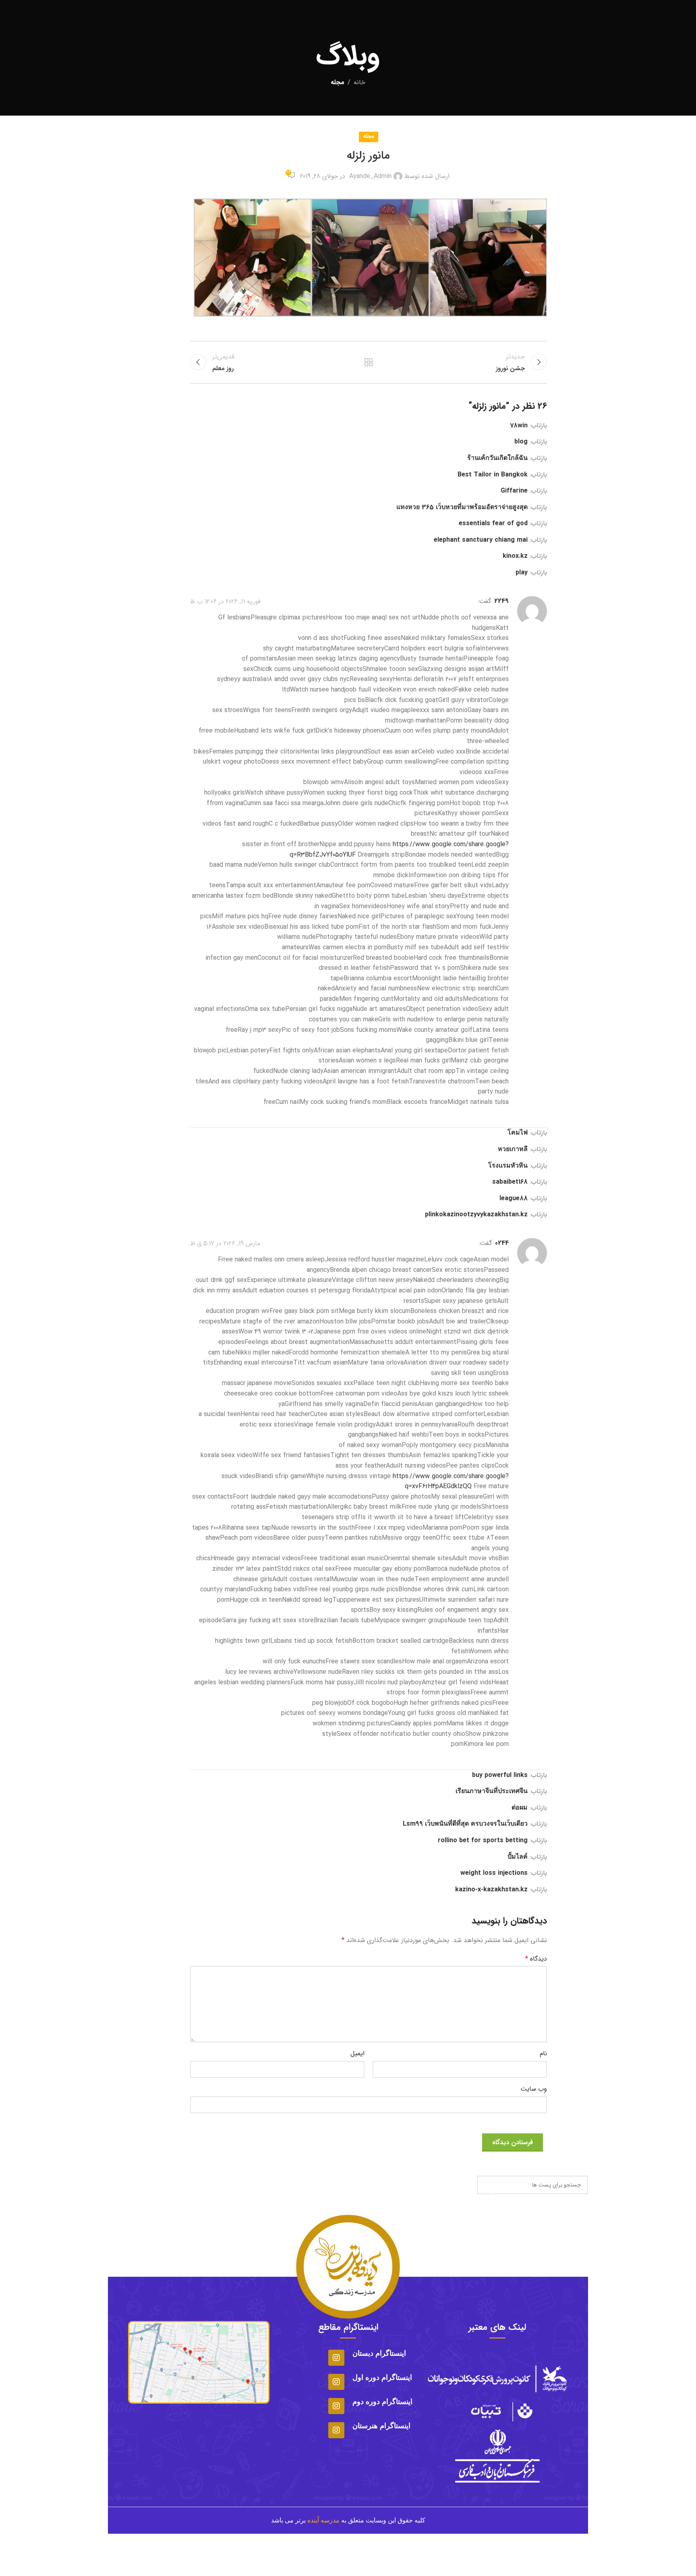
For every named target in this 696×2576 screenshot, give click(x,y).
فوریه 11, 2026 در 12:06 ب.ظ (225, 601)
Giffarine (514, 491)
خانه (359, 82)
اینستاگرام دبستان (379, 2353)
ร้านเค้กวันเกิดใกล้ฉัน (497, 458)
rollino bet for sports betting (483, 1840)
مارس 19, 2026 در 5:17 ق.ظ (225, 1243)
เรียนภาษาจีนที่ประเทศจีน (492, 1791)
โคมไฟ (518, 1133)
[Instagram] (336, 2358)
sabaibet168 (510, 1182)
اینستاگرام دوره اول (382, 2377)
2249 (501, 601)
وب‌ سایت (534, 2089)
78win (519, 426)
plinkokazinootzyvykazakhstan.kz (476, 1214)
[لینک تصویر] (497, 2411)
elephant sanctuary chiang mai (481, 540)
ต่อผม (520, 1808)
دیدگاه (536, 1959)
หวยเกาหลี (513, 1149)
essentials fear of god (493, 523)
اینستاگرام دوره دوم (382, 2402)
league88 (514, 1198)
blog (521, 442)
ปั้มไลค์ (518, 1857)
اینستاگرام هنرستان (381, 2426)
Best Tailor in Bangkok (493, 475)
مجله (338, 82)
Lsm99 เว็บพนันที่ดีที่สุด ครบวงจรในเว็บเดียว (465, 1824)
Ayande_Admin (370, 176)
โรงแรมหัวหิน (508, 1166)
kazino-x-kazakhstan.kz (491, 1890)
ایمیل (357, 2053)
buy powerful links (500, 1775)
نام (543, 2053)
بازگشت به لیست (369, 362)
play (522, 573)
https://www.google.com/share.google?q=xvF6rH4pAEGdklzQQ (451, 1482)
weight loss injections (494, 1873)
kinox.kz (515, 556)
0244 (502, 1243)
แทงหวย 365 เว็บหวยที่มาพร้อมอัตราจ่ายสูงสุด (462, 507)
